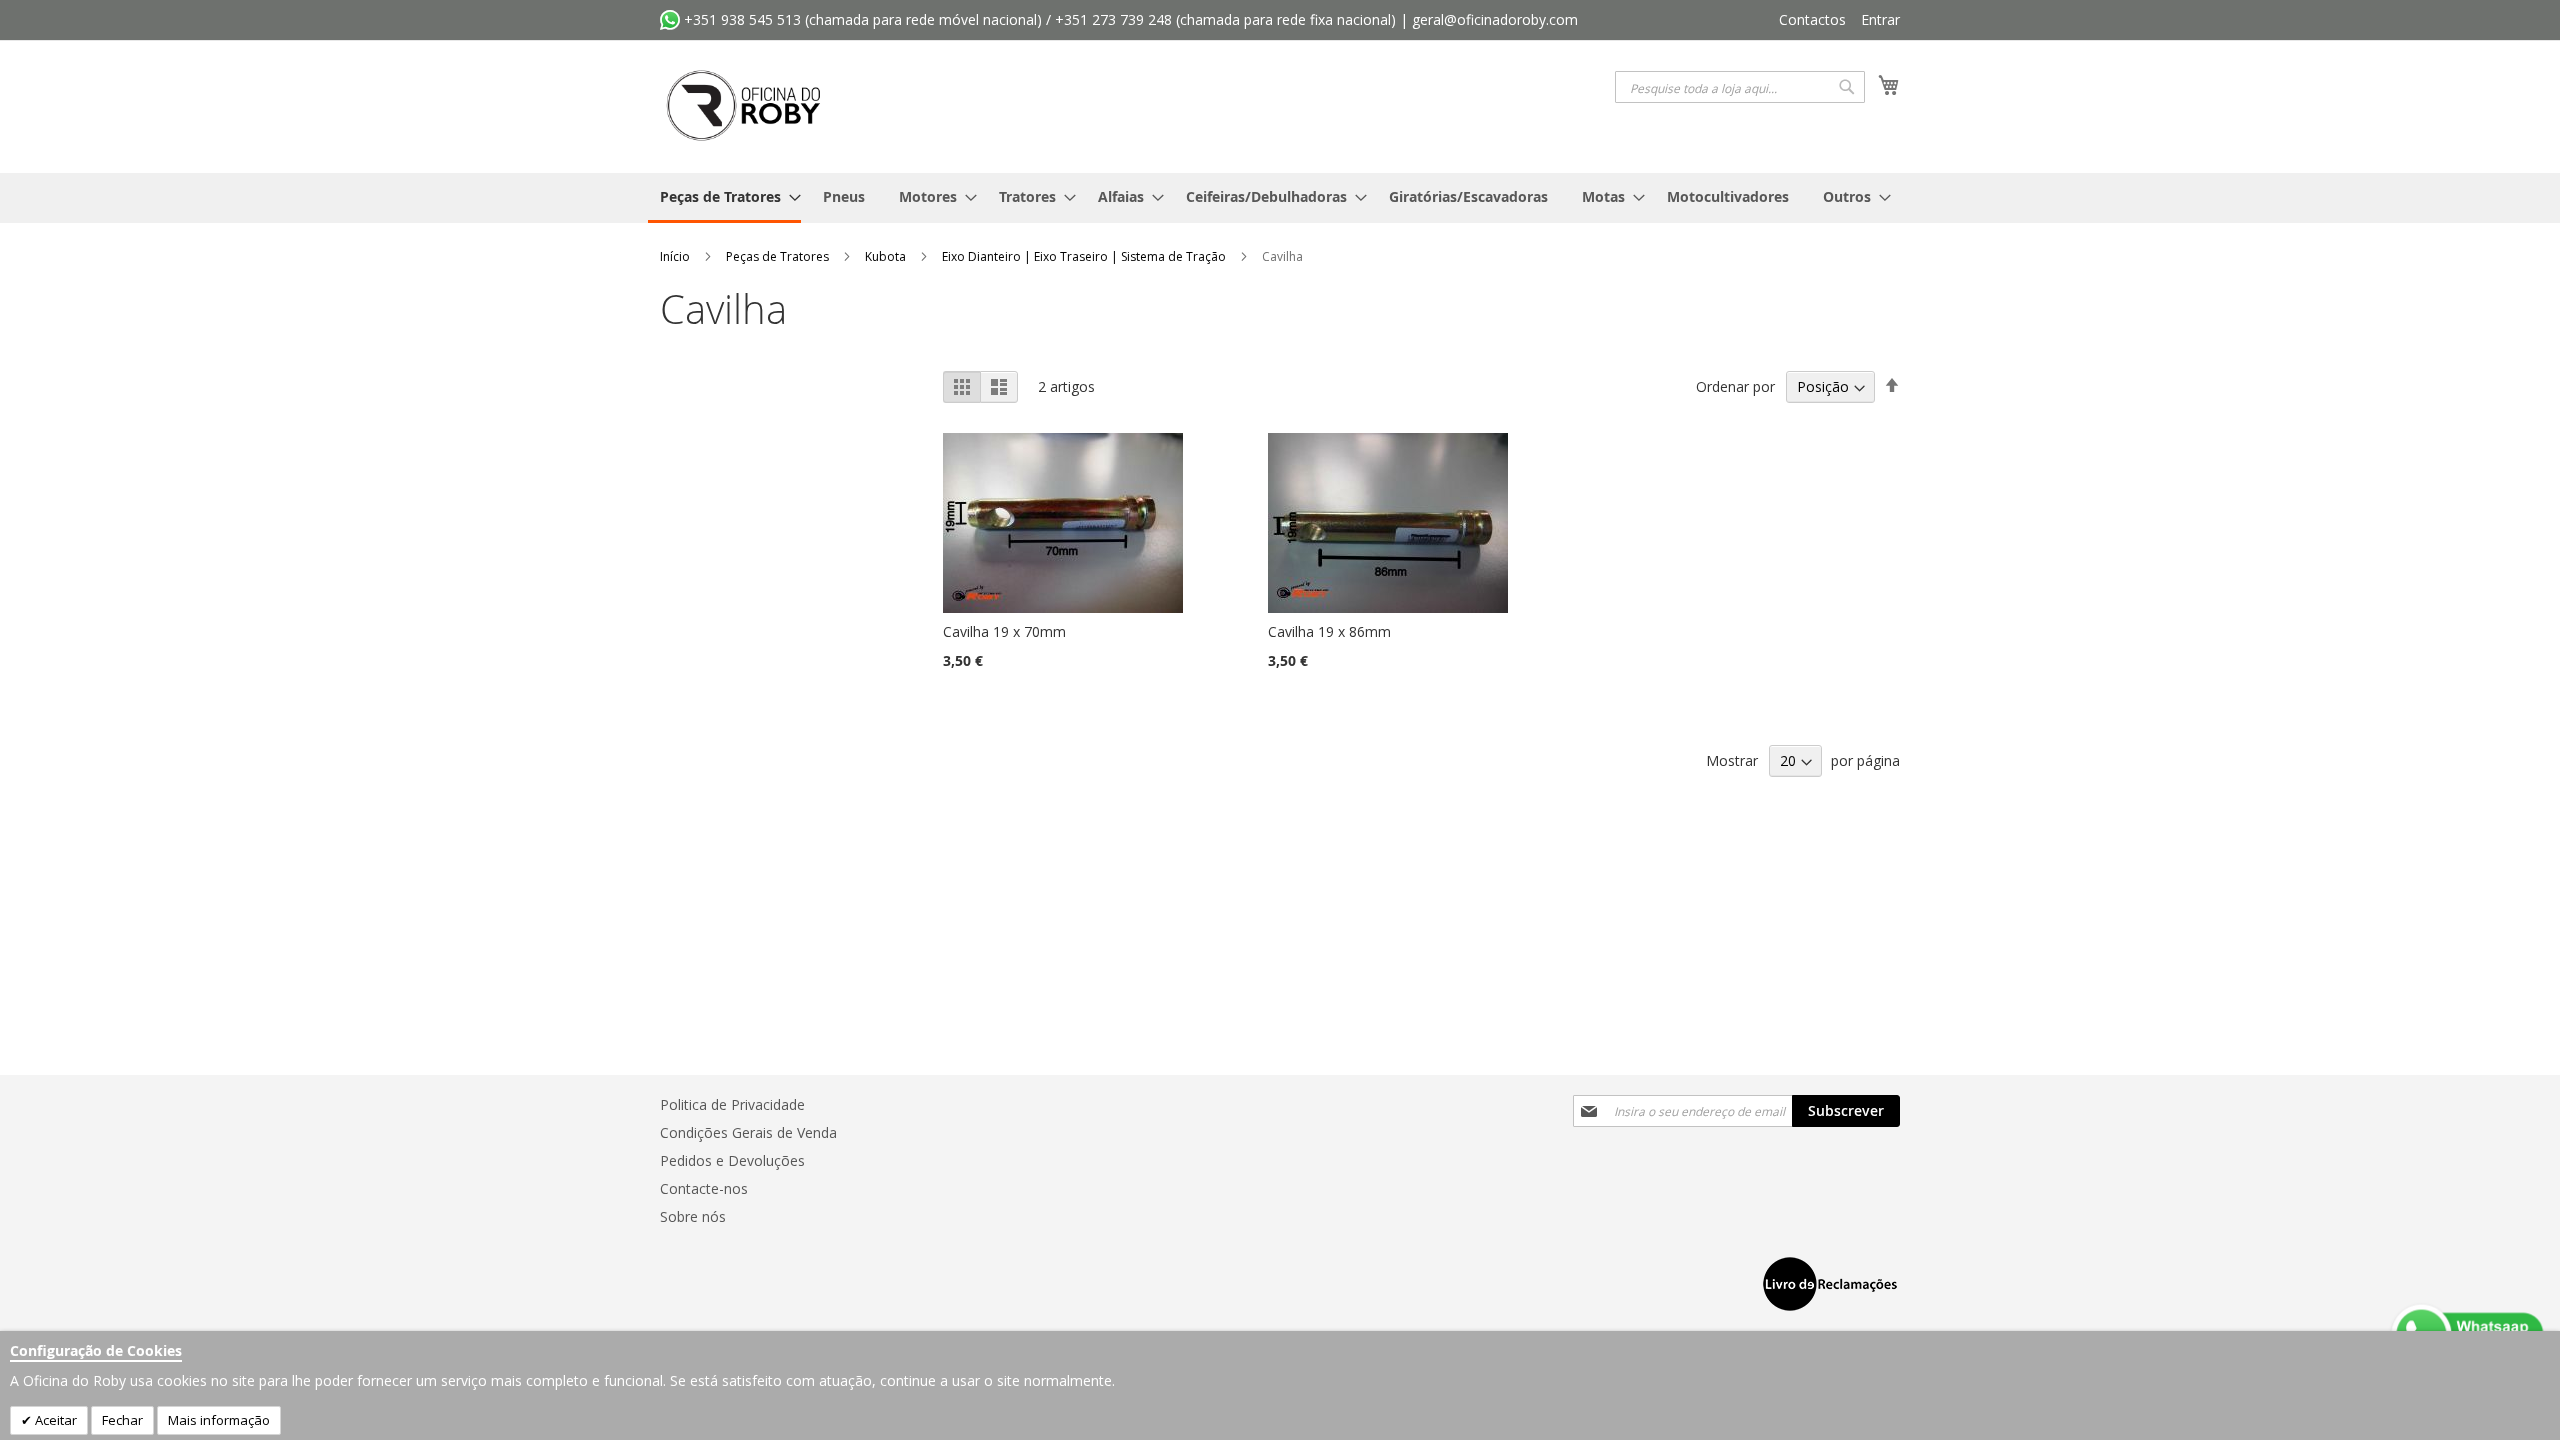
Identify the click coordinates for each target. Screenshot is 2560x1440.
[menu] (1280, 198)
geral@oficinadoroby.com (1495, 19)
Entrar (1880, 19)
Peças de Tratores (779, 256)
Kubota (887, 256)
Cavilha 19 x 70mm (1004, 631)
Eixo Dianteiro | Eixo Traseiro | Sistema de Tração (1085, 256)
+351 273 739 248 (1113, 19)
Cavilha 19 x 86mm (1329, 631)
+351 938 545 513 (740, 19)
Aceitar (54, 1420)
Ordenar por (1735, 386)
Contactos (1812, 19)
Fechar (122, 1420)
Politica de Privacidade (732, 1104)
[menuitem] (724, 198)
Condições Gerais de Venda (748, 1132)
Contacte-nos (704, 1188)
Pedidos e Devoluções (732, 1160)
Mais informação (219, 1420)
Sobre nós (693, 1216)
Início (676, 256)
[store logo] (745, 105)
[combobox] (1740, 87)
